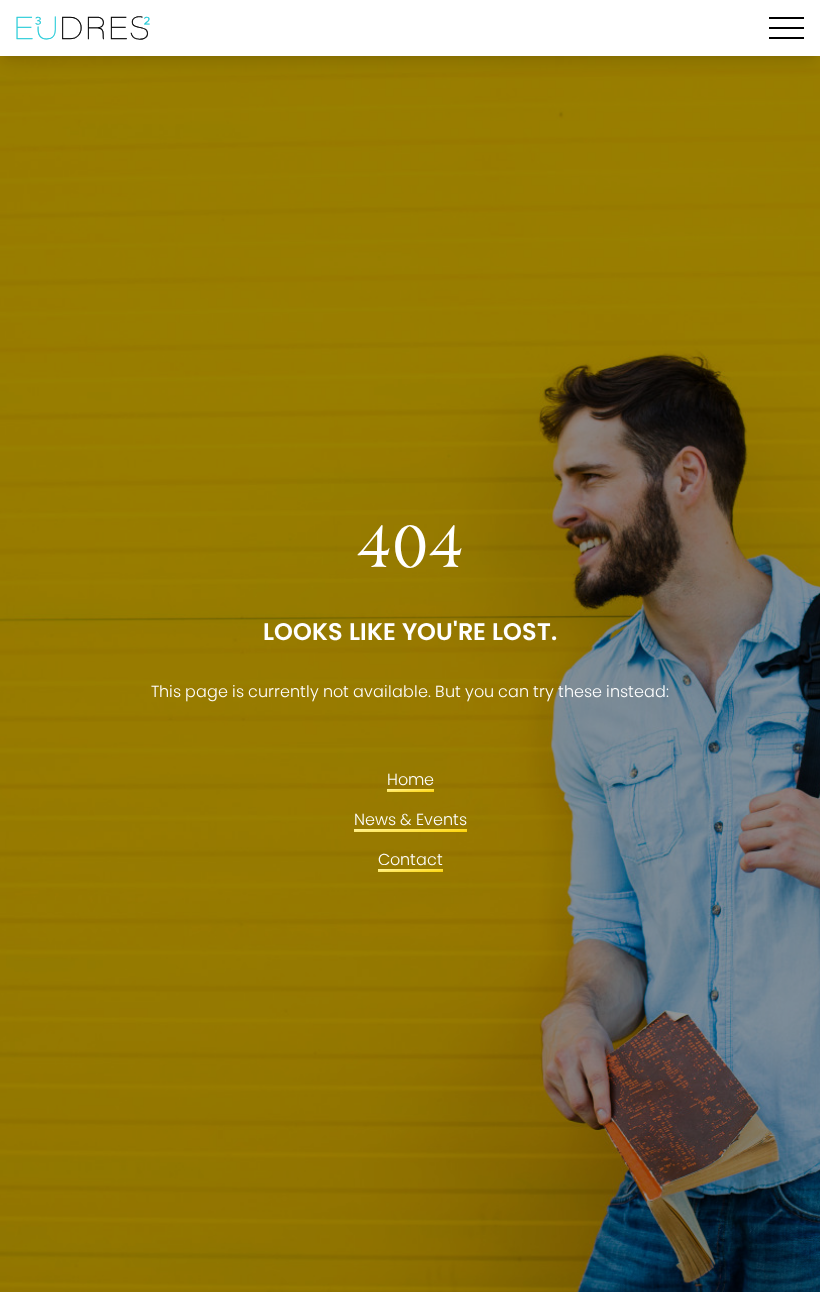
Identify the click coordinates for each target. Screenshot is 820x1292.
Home (410, 779)
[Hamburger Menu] (786, 28)
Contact (410, 859)
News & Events (410, 819)
